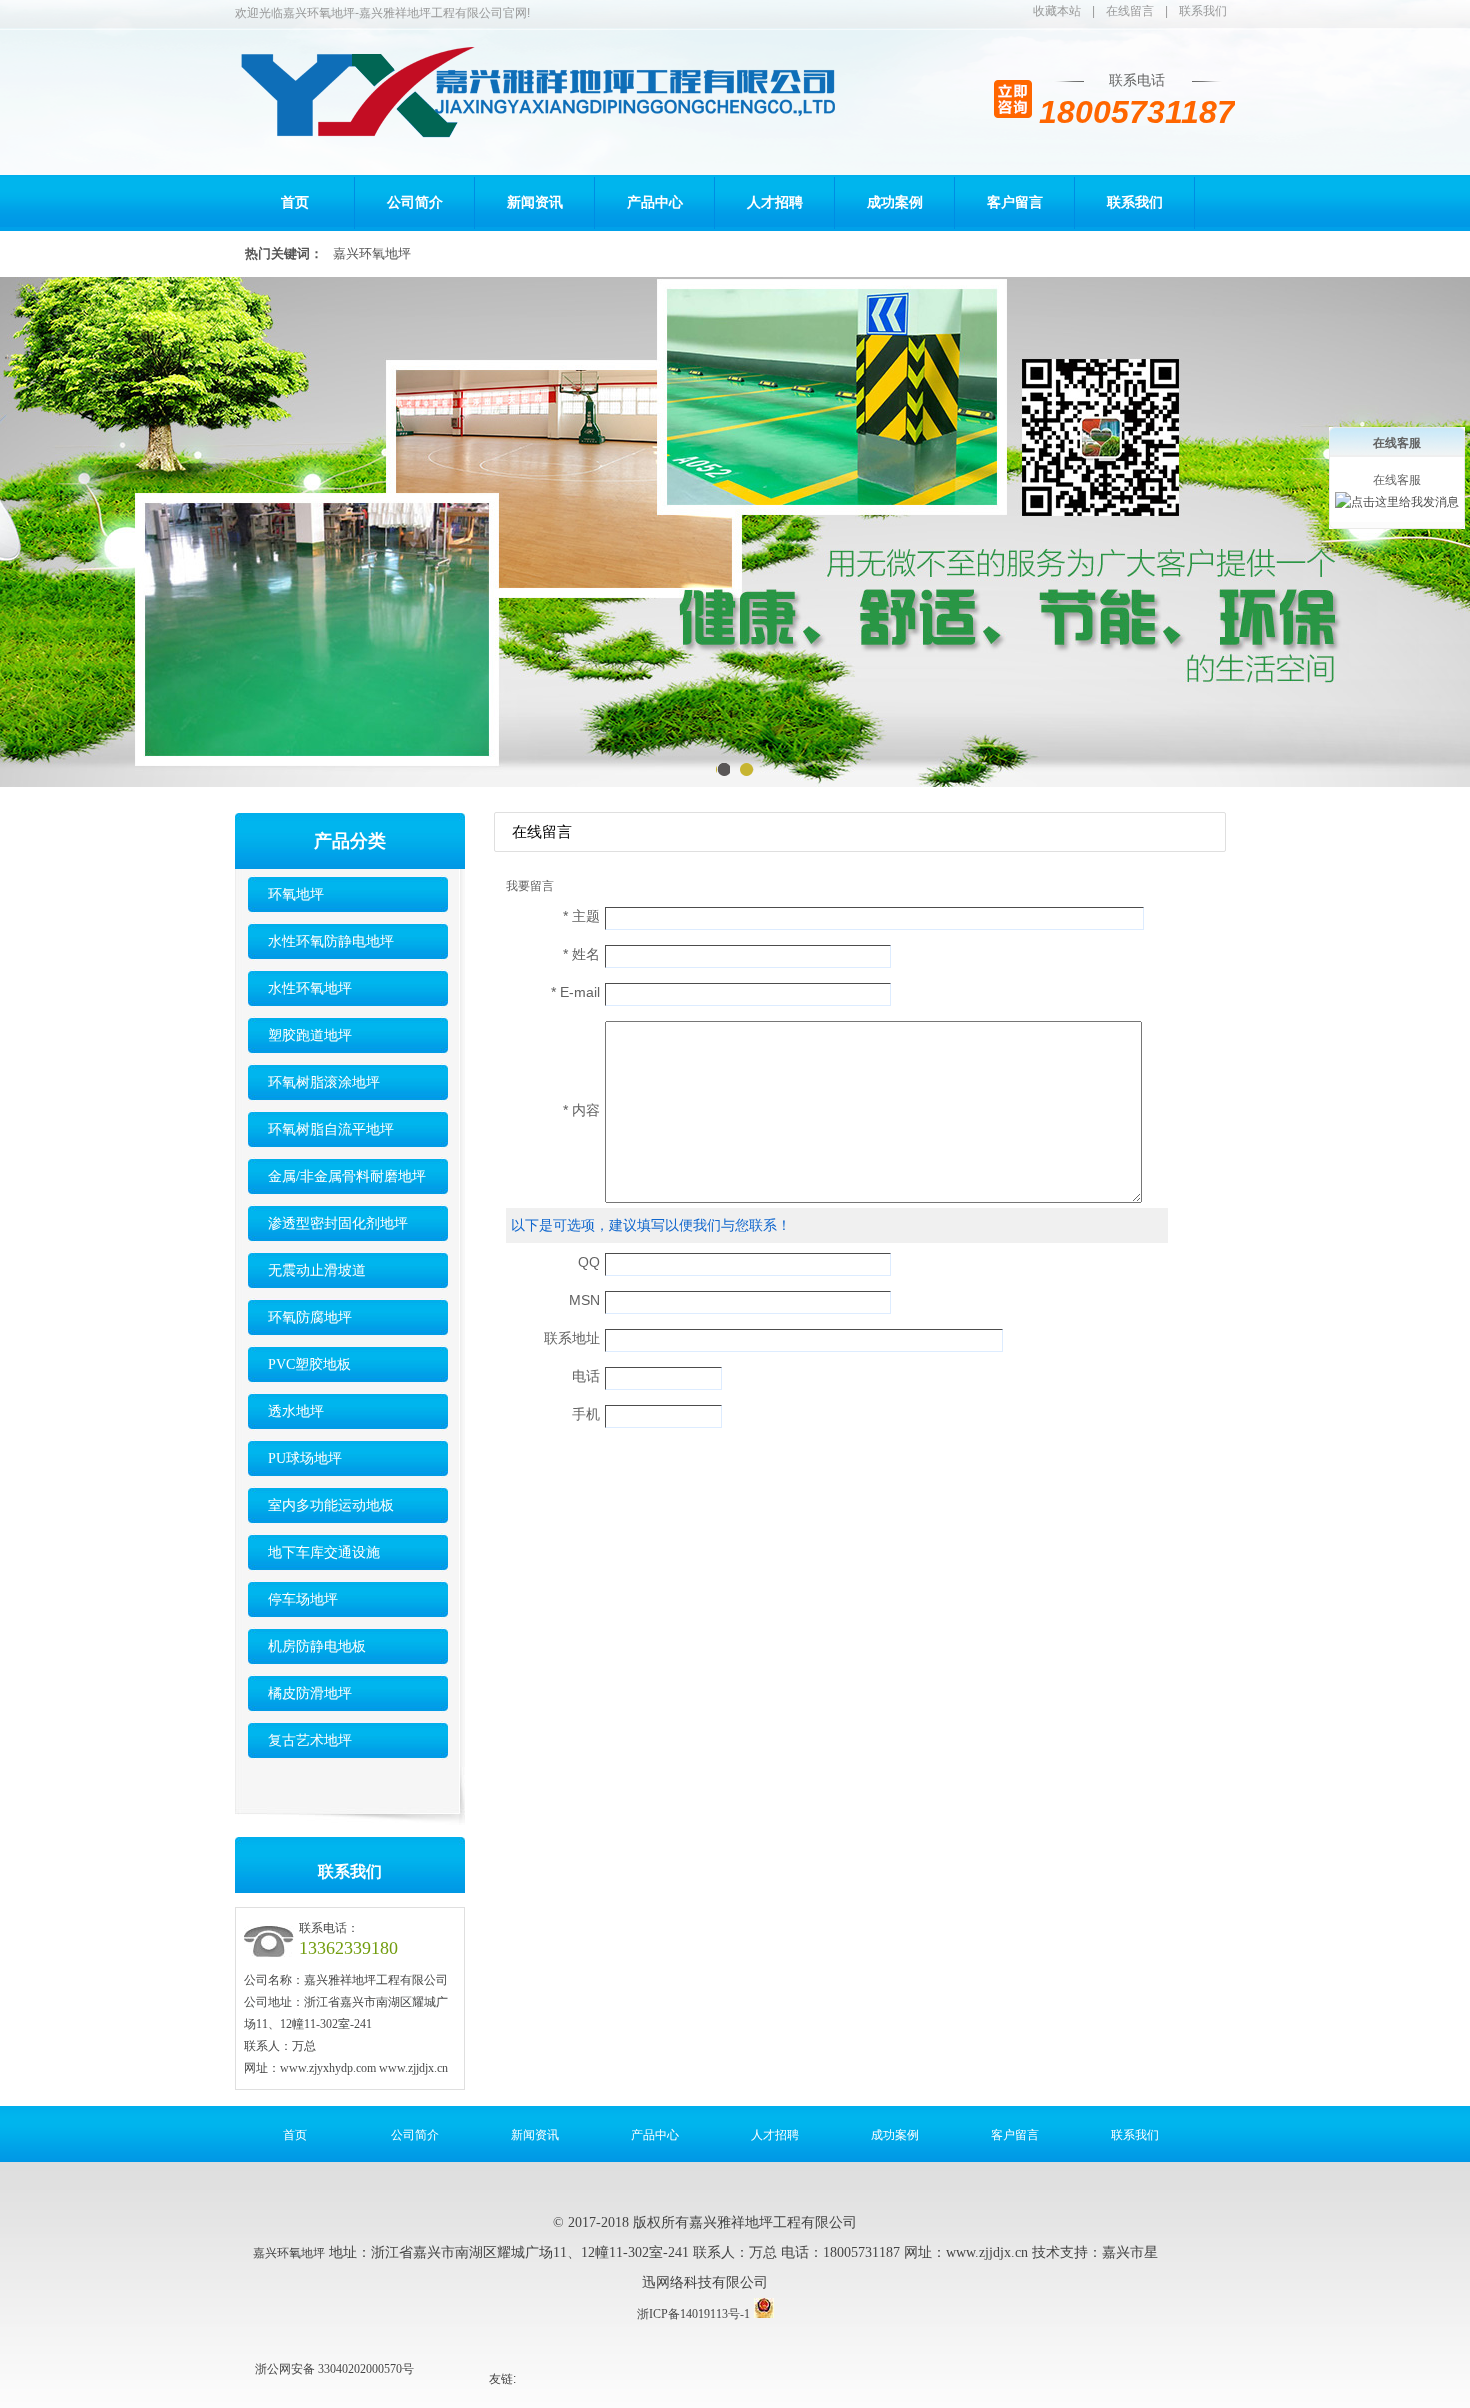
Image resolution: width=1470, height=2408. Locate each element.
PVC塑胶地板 (309, 1364)
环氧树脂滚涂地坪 (324, 1082)
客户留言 (1015, 202)
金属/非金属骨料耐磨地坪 (347, 1176)
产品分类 (350, 841)
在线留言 (1130, 11)
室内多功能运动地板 (331, 1505)
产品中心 (655, 202)
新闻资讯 (535, 202)
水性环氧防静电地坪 (331, 941)
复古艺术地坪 (310, 1740)
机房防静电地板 (317, 1646)
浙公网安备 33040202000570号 (334, 2369)
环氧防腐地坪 (310, 1317)
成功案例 (895, 202)
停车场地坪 (303, 1599)
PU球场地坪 (305, 1458)
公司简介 (415, 202)
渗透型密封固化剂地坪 (338, 1223)
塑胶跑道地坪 (310, 1035)
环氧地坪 (296, 894)
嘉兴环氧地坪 (372, 253)
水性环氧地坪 (310, 988)
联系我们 (1203, 11)
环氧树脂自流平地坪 (331, 1129)
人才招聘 (775, 202)
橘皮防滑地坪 (310, 1693)
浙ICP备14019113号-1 (693, 2314)
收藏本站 (1057, 11)
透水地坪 (296, 1411)
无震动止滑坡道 (317, 1270)
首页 (295, 202)
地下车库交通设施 (324, 1552)
